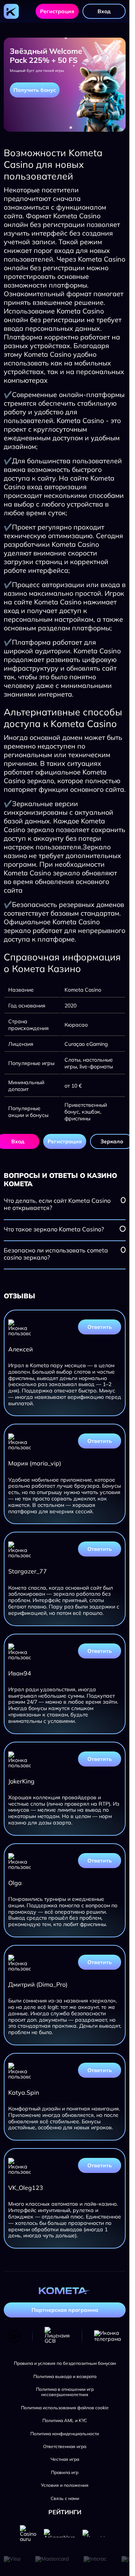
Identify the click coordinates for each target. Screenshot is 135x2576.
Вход (104, 11)
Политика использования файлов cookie (65, 2408)
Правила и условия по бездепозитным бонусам (65, 2363)
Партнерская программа (65, 2310)
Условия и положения (65, 2485)
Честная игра (65, 2459)
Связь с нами (65, 2498)
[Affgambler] (96, 2533)
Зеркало (112, 1141)
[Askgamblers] (59, 2533)
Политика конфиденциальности (65, 2434)
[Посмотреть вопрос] (123, 1200)
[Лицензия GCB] (57, 2336)
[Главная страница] (11, 11)
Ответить (100, 1327)
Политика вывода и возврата (65, 2377)
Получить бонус (35, 90)
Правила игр (65, 2473)
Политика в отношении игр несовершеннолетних (65, 2392)
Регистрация (57, 11)
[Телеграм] (108, 2336)
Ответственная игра (65, 2447)
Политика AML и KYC (65, 2421)
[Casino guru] (28, 2533)
